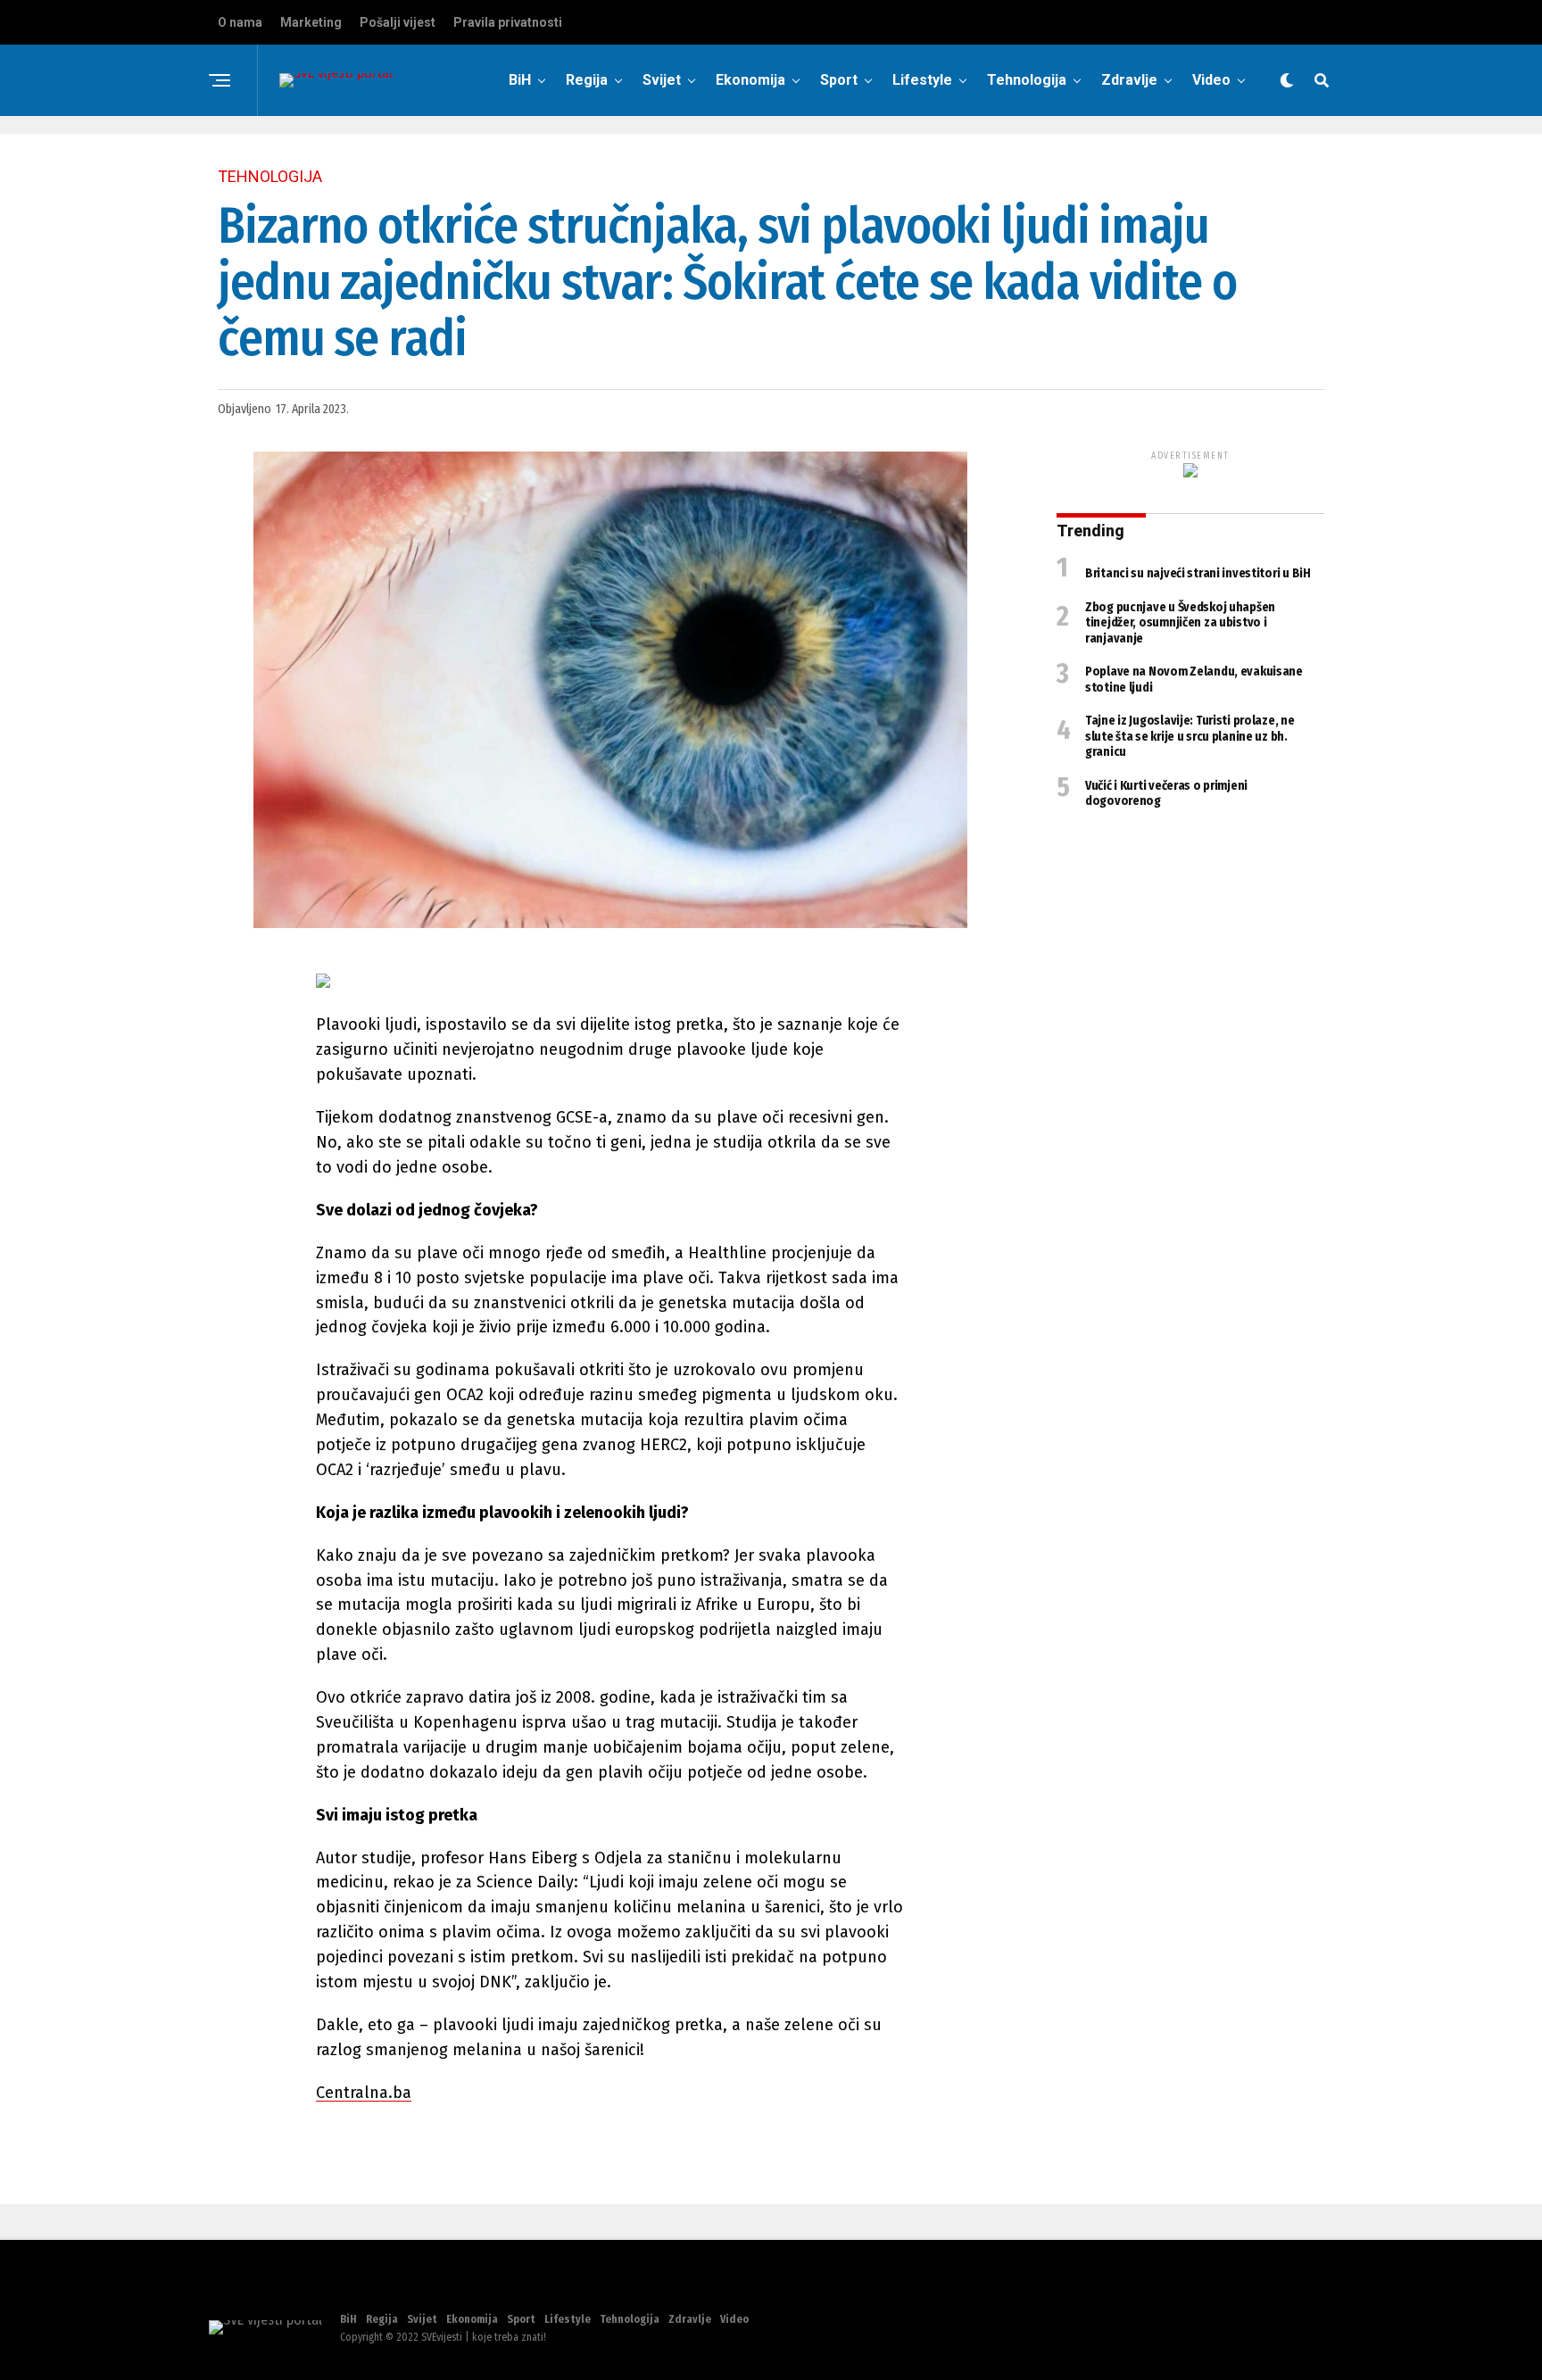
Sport (839, 80)
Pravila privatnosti (508, 22)
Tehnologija (1027, 80)
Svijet (662, 80)
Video (1211, 80)
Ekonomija (750, 80)
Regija (587, 80)
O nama (240, 22)
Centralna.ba (364, 2093)
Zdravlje (1129, 80)
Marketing (311, 22)
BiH (520, 80)
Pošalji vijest (398, 22)
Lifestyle (922, 80)
